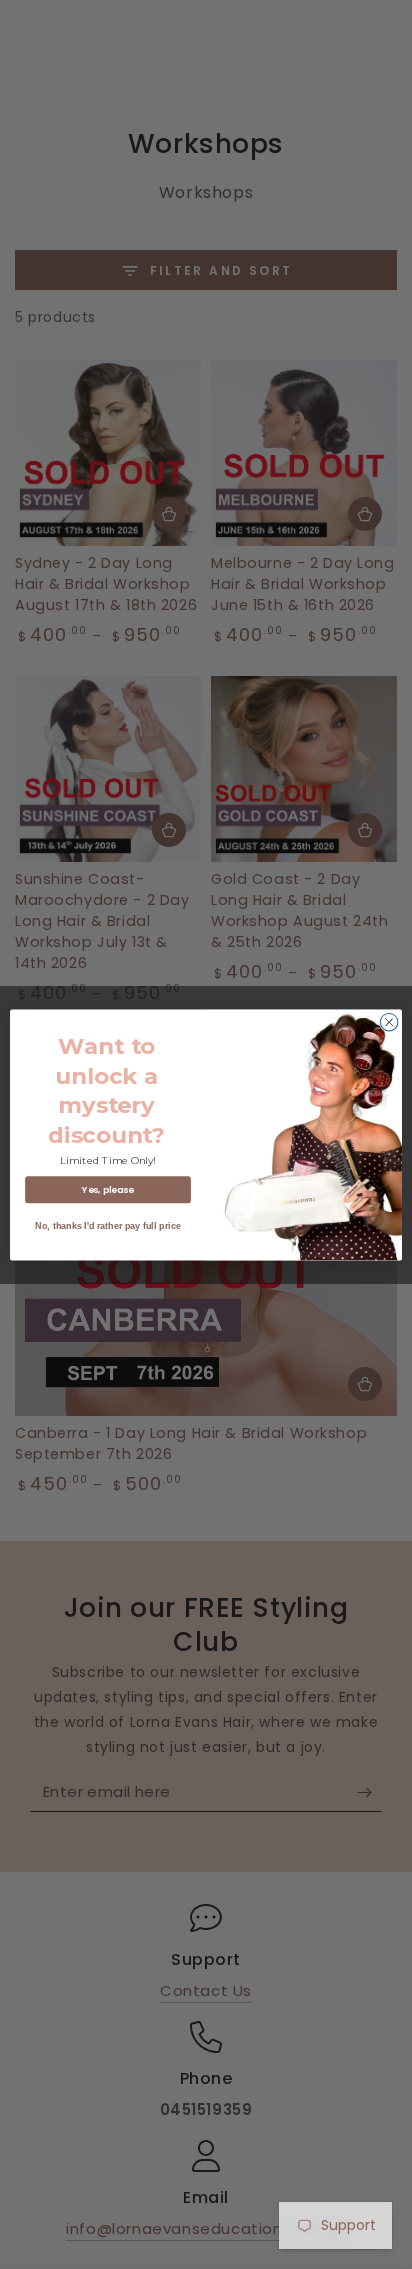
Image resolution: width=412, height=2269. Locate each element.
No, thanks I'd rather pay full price (107, 1225)
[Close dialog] (389, 1022)
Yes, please (108, 1189)
